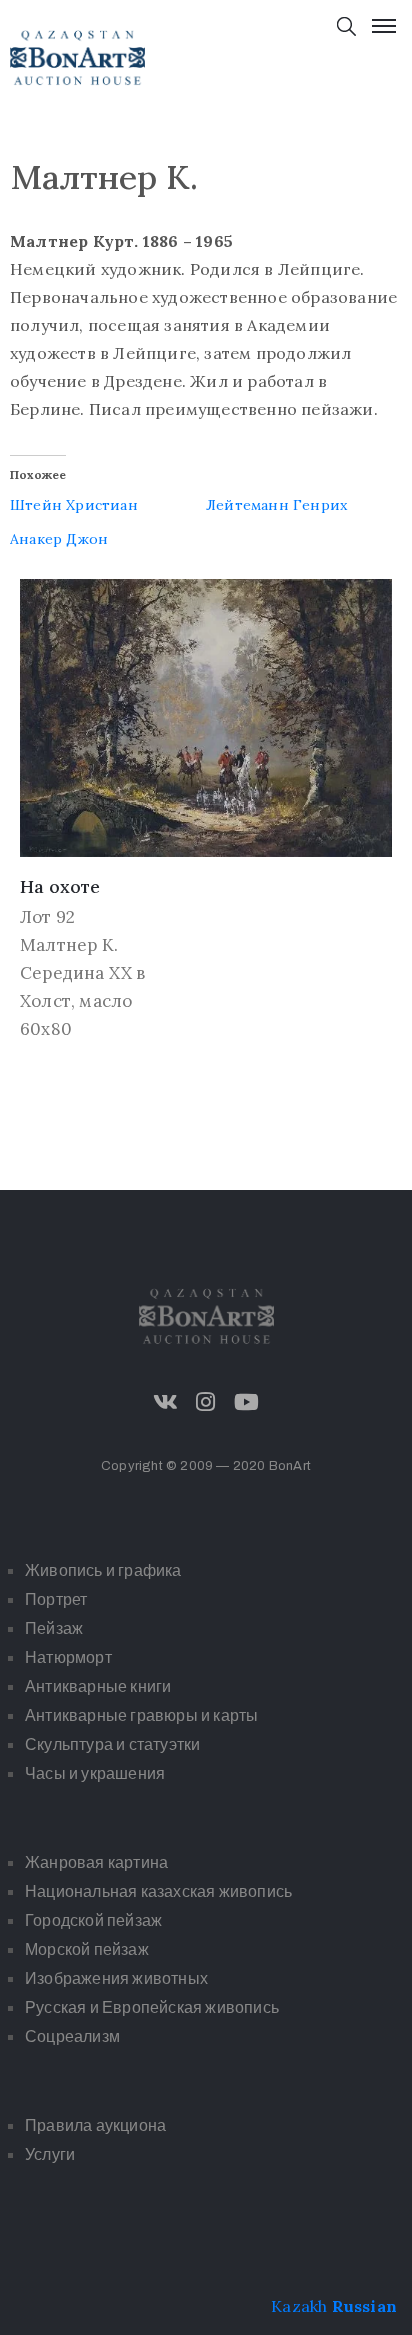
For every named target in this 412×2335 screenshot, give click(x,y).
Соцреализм (72, 2036)
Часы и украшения (95, 1773)
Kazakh (299, 2306)
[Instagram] (206, 1402)
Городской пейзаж (93, 1920)
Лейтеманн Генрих (276, 505)
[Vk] (166, 1402)
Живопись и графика (103, 1570)
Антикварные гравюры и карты (141, 1715)
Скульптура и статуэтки (112, 1744)
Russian (364, 2306)
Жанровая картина (96, 1862)
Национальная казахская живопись (158, 1891)
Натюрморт (68, 1657)
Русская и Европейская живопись (152, 2007)
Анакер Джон (59, 539)
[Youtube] (246, 1402)
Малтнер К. (69, 945)
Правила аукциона (95, 2125)
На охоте (60, 886)
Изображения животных (116, 1978)
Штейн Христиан (74, 505)
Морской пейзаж (87, 1949)
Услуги (50, 2154)
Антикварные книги (98, 1686)
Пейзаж (54, 1628)
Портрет (56, 1599)
